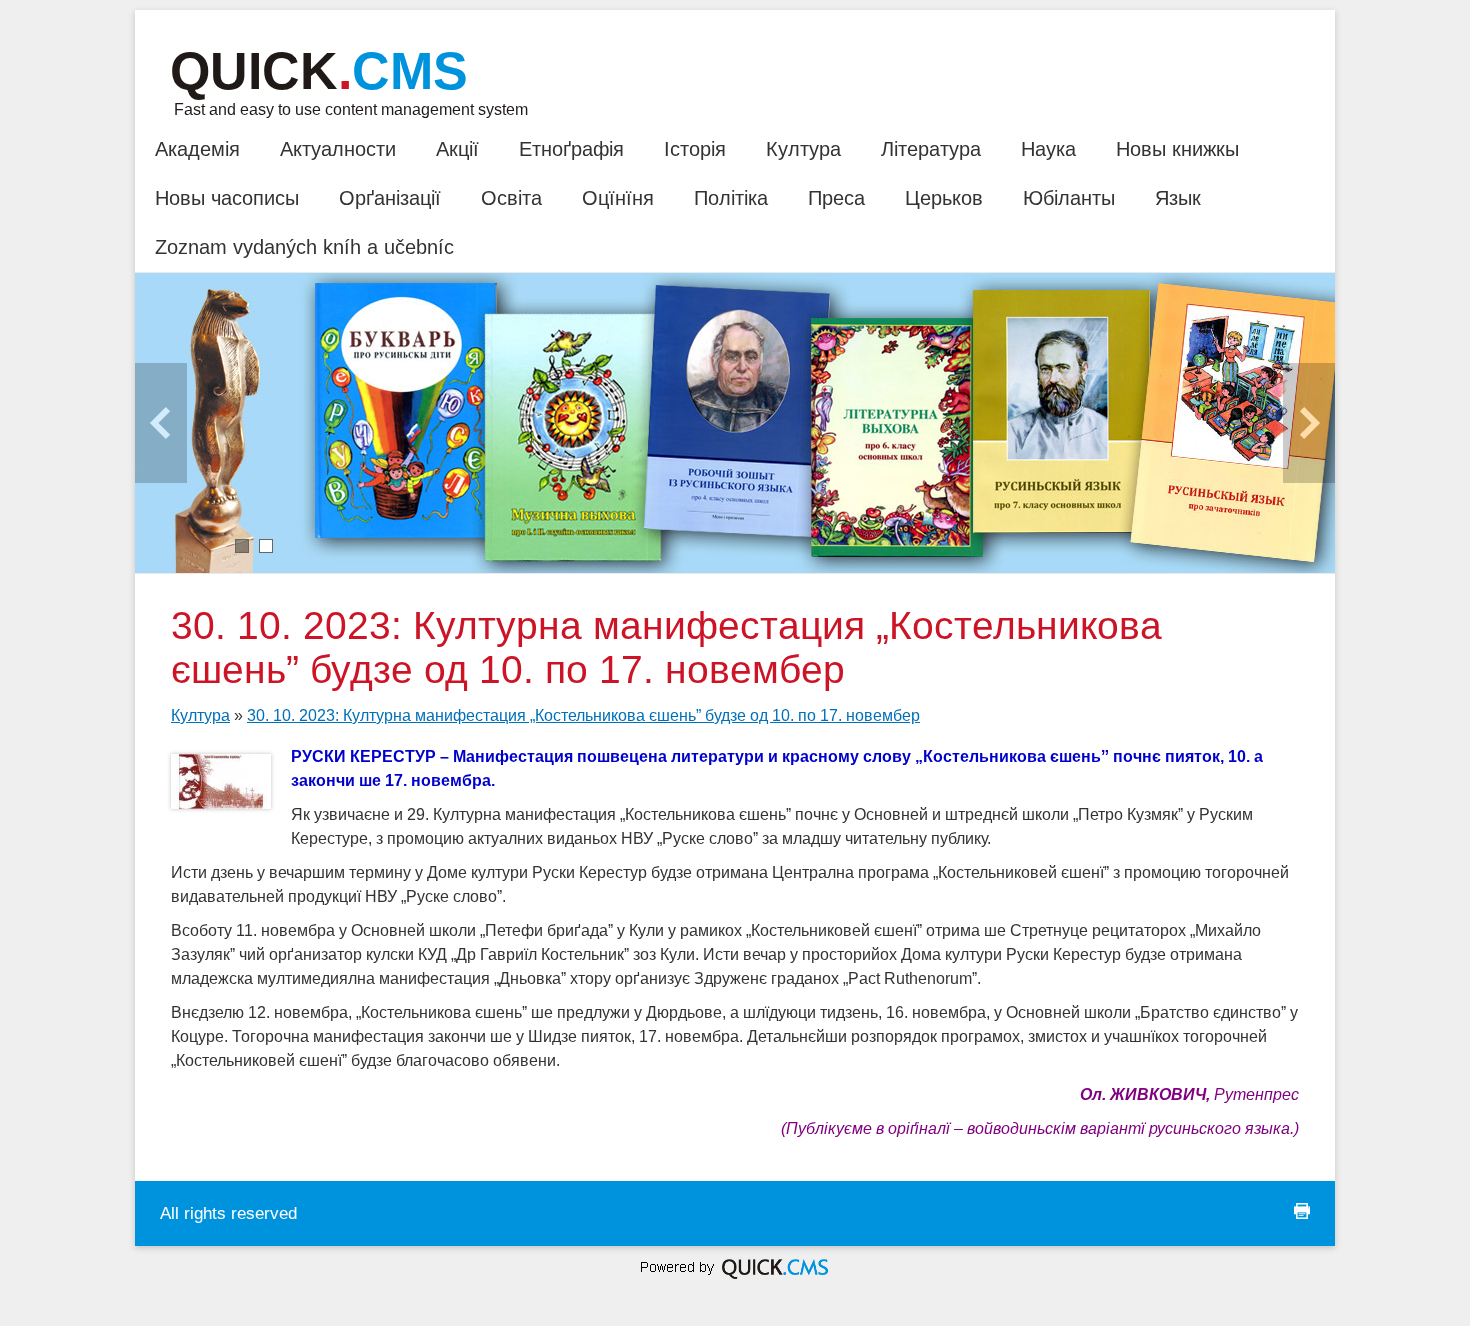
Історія (695, 149)
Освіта (511, 198)
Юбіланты (1069, 198)
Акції (457, 149)
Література (931, 149)
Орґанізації (390, 198)
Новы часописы (227, 198)
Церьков (944, 198)
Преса (836, 198)
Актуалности (338, 149)
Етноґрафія (571, 149)
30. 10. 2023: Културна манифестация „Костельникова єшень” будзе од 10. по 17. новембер (583, 715)
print (1302, 1211)
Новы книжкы (1177, 149)
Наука (1048, 149)
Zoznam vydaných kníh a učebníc (304, 247)
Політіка (731, 198)
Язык (1178, 198)
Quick (319, 71)
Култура (803, 149)
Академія (197, 149)
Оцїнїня (618, 198)
